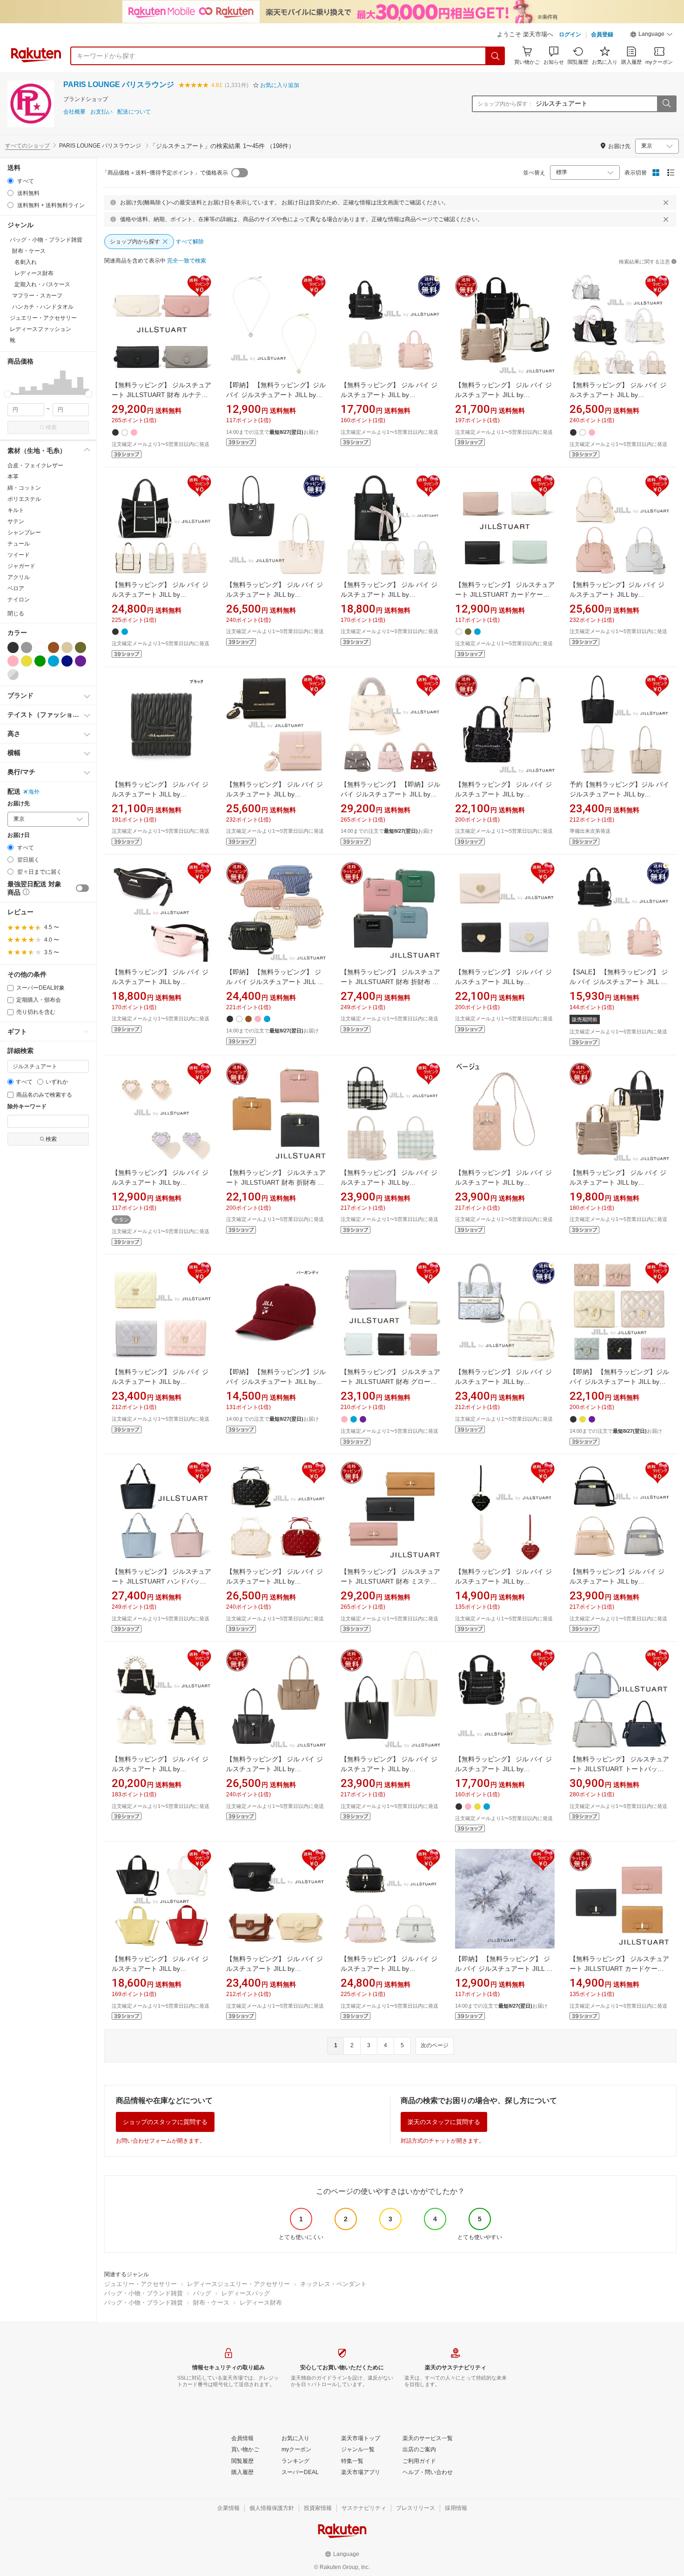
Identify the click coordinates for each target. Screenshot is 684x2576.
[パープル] (80, 661)
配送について (134, 112)
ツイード (19, 555)
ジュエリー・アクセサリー (141, 2284)
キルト (16, 510)
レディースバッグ (246, 2293)
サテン (16, 521)
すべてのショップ (27, 146)
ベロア (16, 588)
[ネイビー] (67, 661)
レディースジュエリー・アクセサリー (238, 2284)
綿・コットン (24, 488)
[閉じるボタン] (666, 202)
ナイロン (19, 600)
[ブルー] (54, 661)
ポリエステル (24, 499)
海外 (34, 792)
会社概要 (74, 112)
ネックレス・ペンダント (333, 2284)
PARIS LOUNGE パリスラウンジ (119, 84)
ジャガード (21, 566)
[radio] (10, 181)
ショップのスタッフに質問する (165, 2122)
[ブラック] (13, 647)
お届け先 (19, 804)
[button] (651, 35)
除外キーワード (27, 1107)
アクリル (19, 577)
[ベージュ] (67, 647)
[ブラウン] (54, 647)
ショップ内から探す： (505, 104)
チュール (19, 544)
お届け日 (19, 835)
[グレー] (27, 647)
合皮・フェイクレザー (35, 465)
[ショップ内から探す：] (666, 104)
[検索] (496, 56)
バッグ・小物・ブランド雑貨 (144, 2293)
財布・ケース (211, 2303)
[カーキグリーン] (80, 647)
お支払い (101, 112)
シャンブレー (24, 533)
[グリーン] (40, 661)
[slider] (8, 394)
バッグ (202, 2293)
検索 (51, 427)
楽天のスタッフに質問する (444, 2122)
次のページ (435, 2045)
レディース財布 (261, 2303)
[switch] (82, 888)
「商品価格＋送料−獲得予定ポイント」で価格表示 (165, 173)
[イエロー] (27, 661)
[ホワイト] (40, 647)
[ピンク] (13, 661)
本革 (13, 477)
